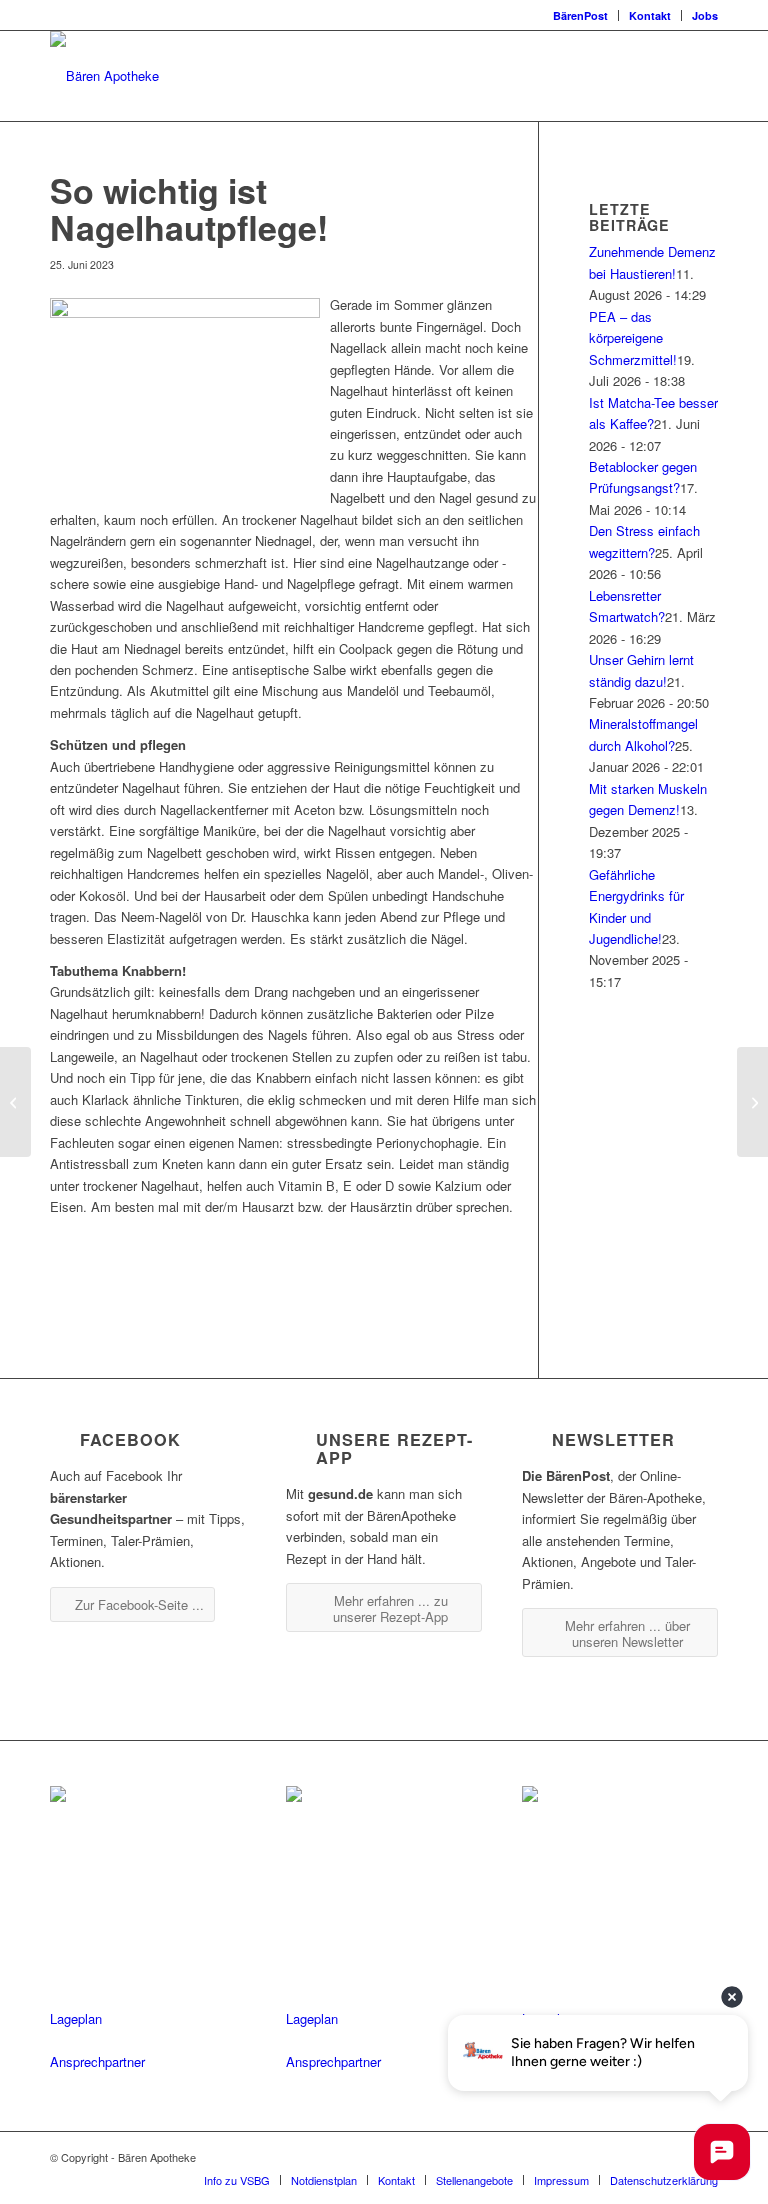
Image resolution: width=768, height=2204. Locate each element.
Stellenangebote (474, 2180)
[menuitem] (581, 15)
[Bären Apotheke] (104, 76)
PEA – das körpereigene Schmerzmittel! (633, 338)
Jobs (705, 15)
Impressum (561, 2180)
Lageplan (76, 2018)
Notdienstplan (324, 2180)
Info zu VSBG (237, 2180)
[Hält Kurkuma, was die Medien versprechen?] (15, 1102)
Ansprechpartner (97, 2061)
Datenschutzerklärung (664, 2180)
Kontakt (650, 15)
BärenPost (580, 15)
